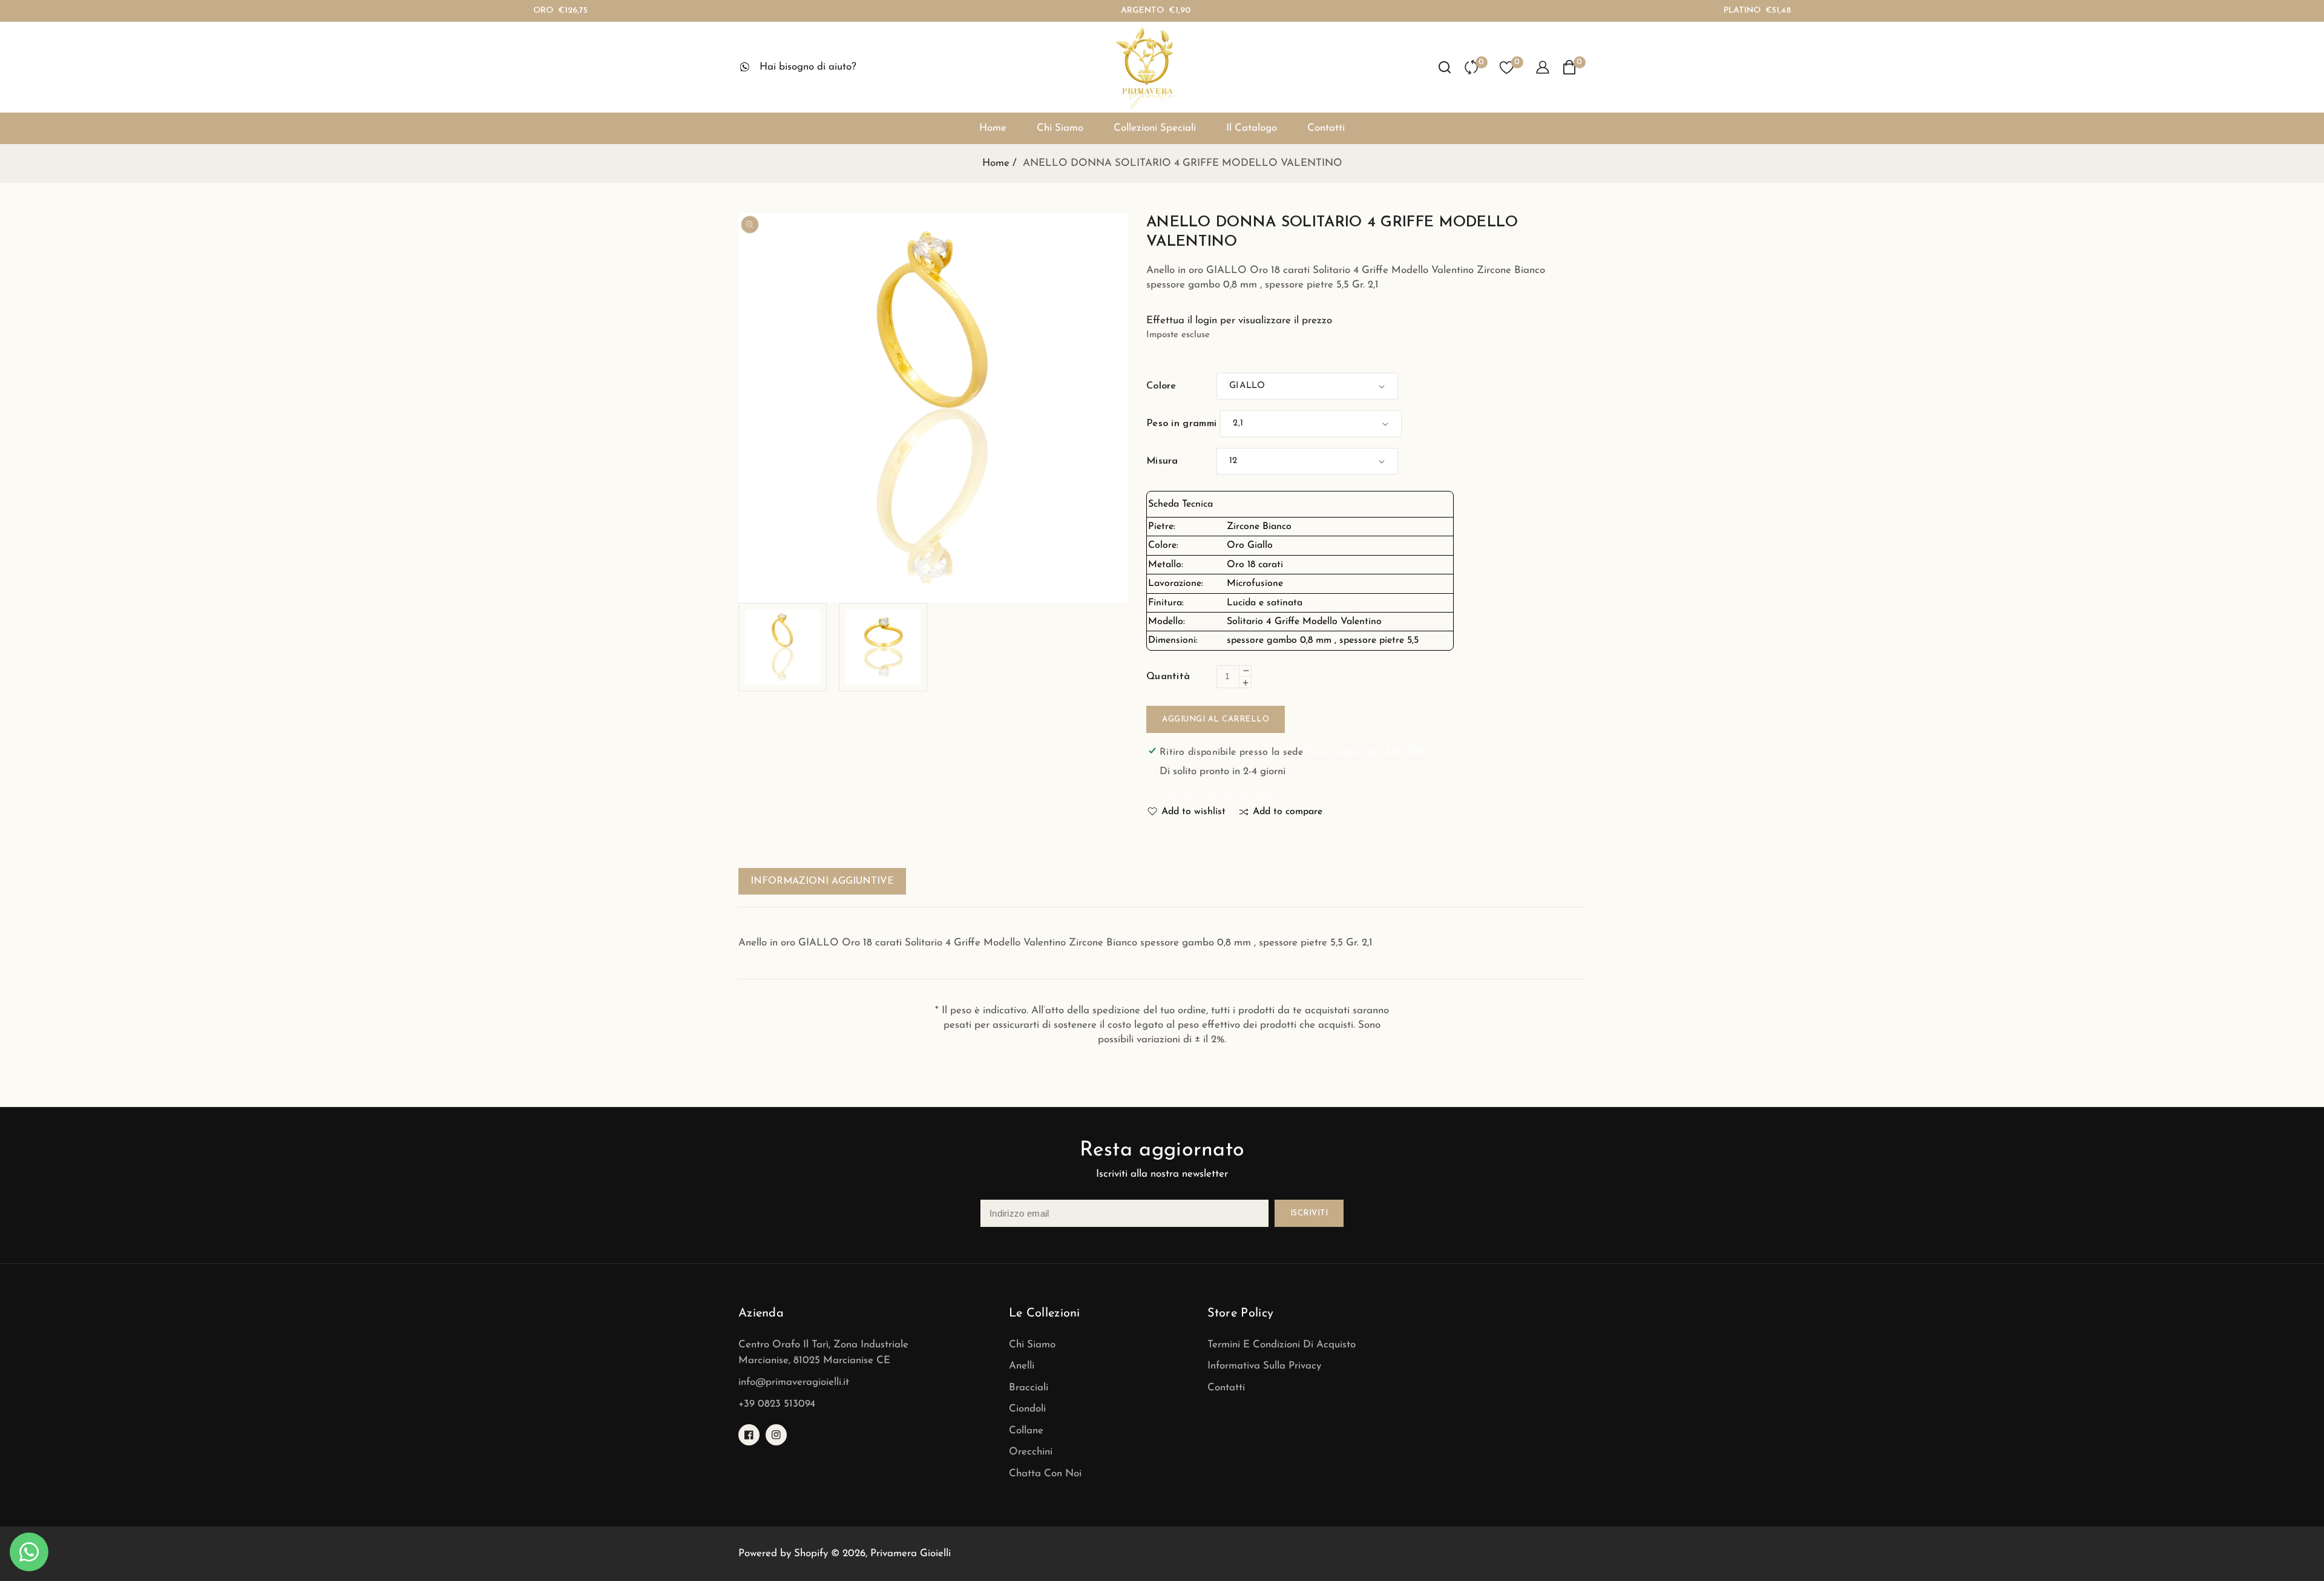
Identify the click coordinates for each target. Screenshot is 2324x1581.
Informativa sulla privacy (1264, 1366)
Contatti (1226, 1388)
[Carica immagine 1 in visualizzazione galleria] (783, 647)
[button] (1445, 67)
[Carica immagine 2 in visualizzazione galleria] (883, 647)
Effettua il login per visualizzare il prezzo (1239, 320)
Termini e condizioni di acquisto (1282, 1345)
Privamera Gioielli (911, 1553)
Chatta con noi (1045, 1474)
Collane (1026, 1431)
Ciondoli (1027, 1409)
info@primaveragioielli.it (794, 1382)
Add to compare (1288, 812)
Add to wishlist (1193, 812)
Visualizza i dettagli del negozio (1221, 791)
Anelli (1022, 1366)
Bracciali (1029, 1388)
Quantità (1168, 677)
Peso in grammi (1181, 424)
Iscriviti (1309, 1213)
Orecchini (1031, 1452)
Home (996, 163)
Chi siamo (1032, 1345)
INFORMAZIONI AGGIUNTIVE (822, 881)
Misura (1162, 461)
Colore (1161, 386)
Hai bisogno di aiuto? (808, 67)
